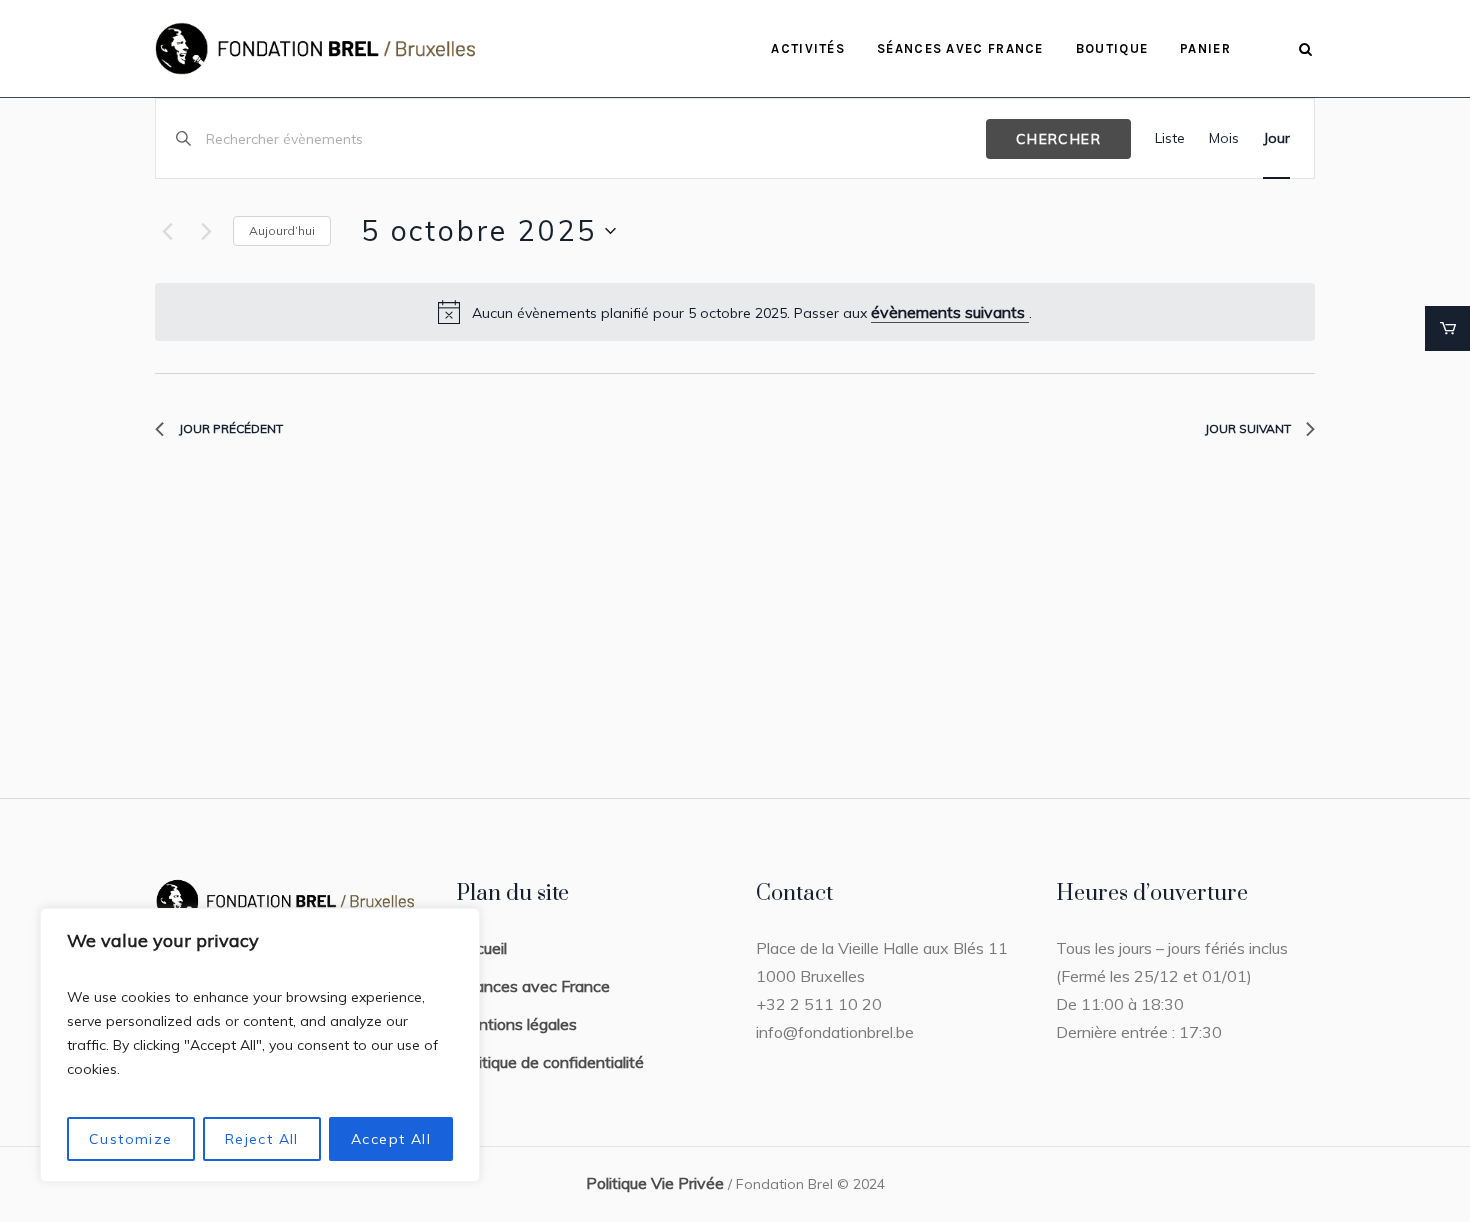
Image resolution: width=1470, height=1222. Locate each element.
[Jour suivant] (206, 231)
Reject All (262, 1139)
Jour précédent (231, 428)
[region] (260, 1045)
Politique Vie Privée (655, 1183)
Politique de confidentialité (550, 1062)
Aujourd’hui (282, 230)
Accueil (481, 948)
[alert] (735, 312)
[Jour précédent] (167, 231)
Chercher (1058, 139)
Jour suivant (1248, 428)
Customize (131, 1139)
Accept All (391, 1139)
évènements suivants (950, 312)
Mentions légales (516, 1024)
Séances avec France (533, 986)
